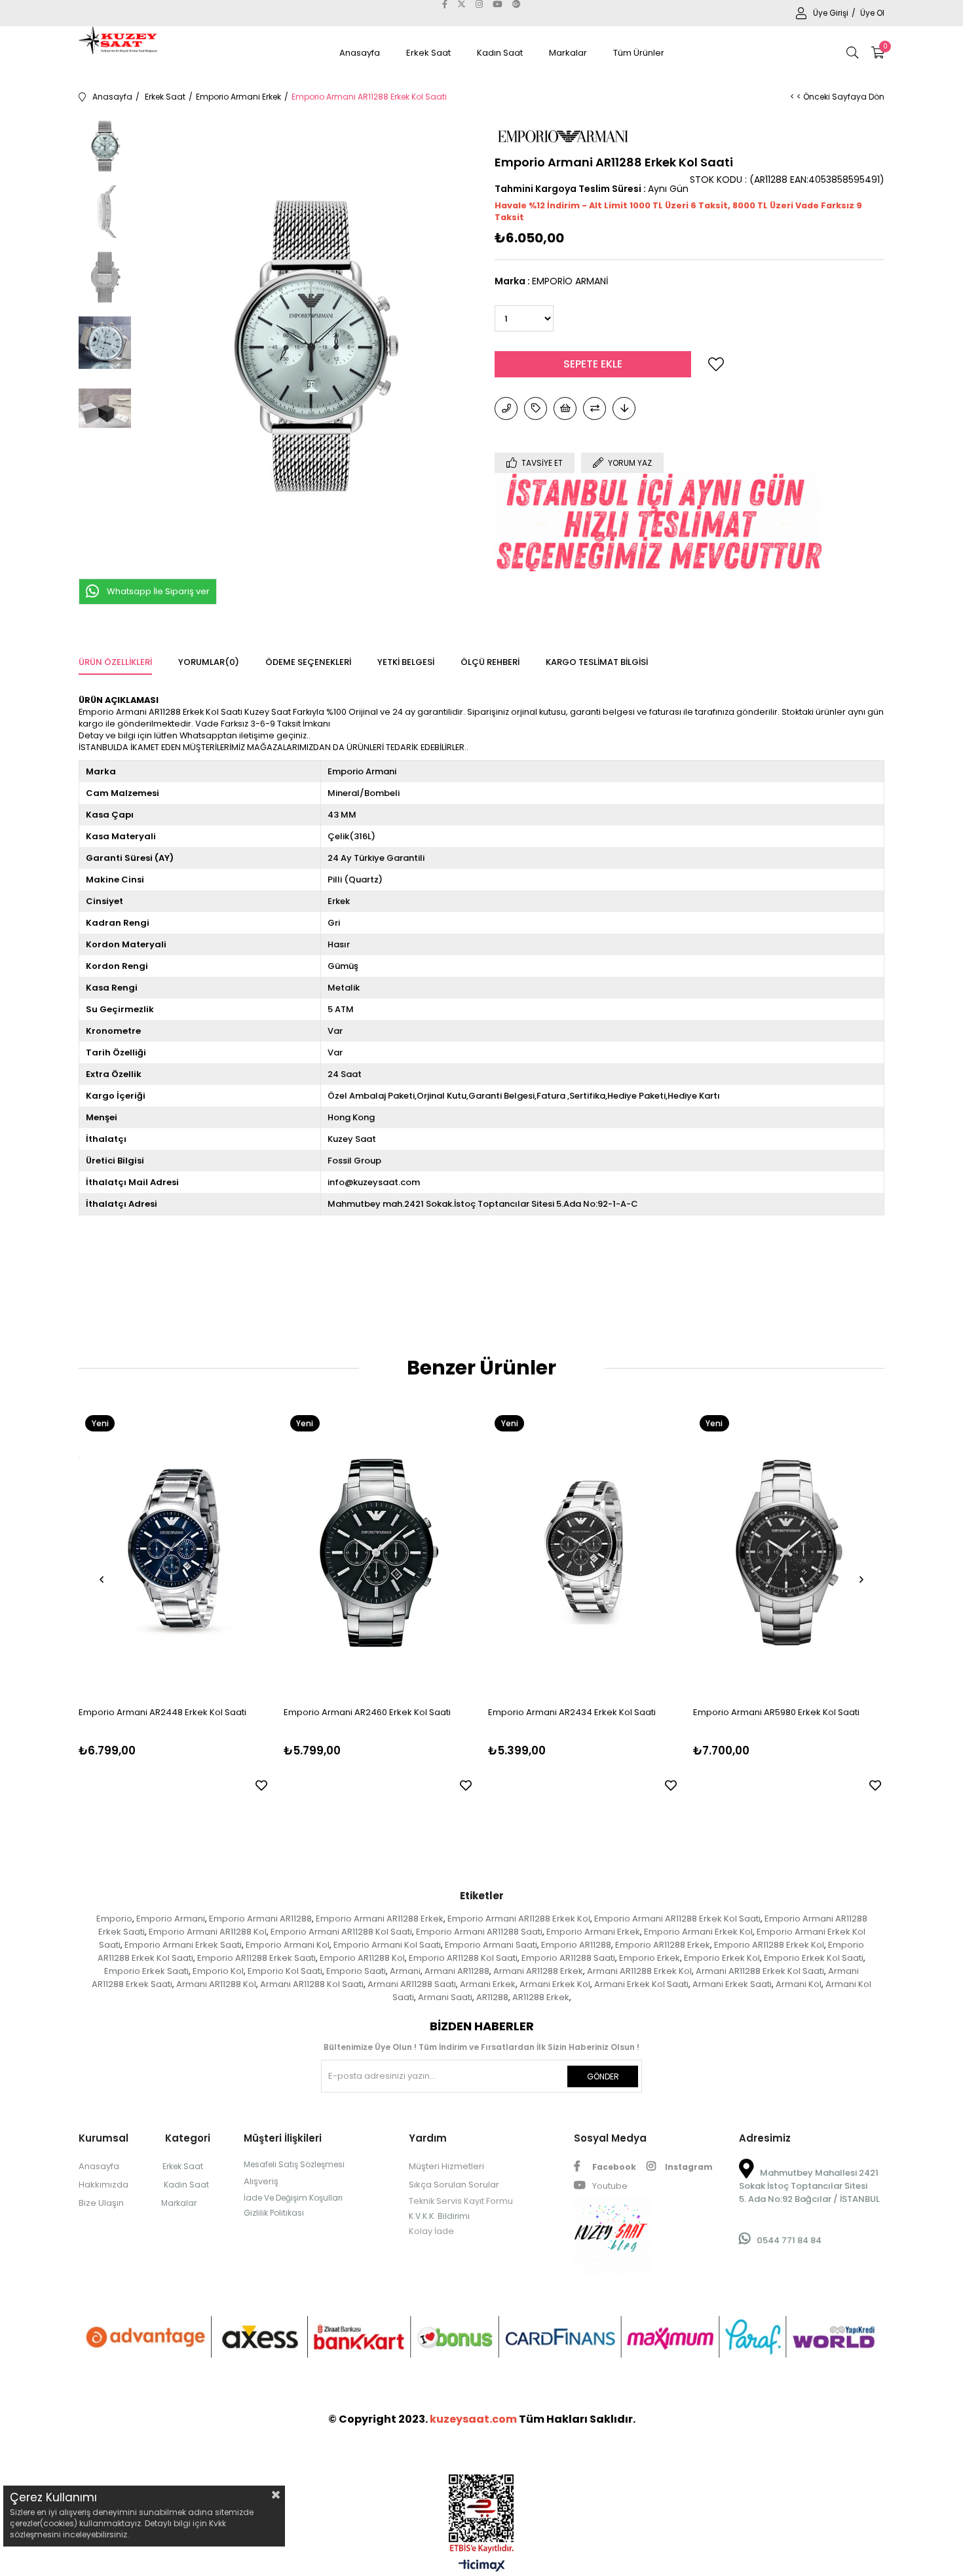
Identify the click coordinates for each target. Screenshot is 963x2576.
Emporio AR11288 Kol (362, 1958)
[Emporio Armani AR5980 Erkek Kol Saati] (789, 1552)
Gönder (603, 2076)
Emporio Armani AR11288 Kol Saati (341, 1932)
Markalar (568, 53)
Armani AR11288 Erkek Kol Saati (760, 1971)
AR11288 (492, 1997)
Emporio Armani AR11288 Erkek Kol (519, 1919)
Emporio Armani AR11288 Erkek (380, 1919)
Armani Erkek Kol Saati (641, 1984)
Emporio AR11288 (576, 1945)
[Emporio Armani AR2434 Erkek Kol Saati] (584, 1552)
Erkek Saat (428, 53)
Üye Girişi (832, 13)
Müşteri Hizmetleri (446, 2166)
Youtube (609, 2186)
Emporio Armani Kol (288, 1945)
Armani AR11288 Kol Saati (312, 1984)
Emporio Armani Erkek (593, 1932)
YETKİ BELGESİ (406, 662)
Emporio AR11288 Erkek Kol (769, 1945)
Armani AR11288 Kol (216, 1984)
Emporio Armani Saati (491, 1945)
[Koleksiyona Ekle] (536, 408)
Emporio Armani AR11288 (260, 1919)
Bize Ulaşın (101, 2203)
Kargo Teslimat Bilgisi (597, 662)
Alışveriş (261, 2181)
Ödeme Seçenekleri (308, 662)
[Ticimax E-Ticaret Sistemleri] (482, 2567)
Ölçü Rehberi (490, 662)
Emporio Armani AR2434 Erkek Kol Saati (572, 1712)
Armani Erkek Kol (555, 1984)
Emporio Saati (356, 1971)
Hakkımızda (104, 2185)
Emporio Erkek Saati (146, 1971)
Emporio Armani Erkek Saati (183, 1945)
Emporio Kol (218, 1971)
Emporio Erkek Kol (722, 1958)
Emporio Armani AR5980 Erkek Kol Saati (776, 1712)
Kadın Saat (500, 53)
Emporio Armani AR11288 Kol (208, 1932)
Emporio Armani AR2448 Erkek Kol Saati (162, 1712)
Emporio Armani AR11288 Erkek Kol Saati (677, 1919)
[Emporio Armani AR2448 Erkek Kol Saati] (175, 1552)
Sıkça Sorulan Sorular (454, 2185)
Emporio (114, 1919)
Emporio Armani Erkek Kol (698, 1932)
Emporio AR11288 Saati (568, 1958)
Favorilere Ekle (261, 1785)
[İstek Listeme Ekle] (565, 408)
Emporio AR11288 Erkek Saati (256, 1958)
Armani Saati (445, 1997)
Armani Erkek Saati (732, 1984)
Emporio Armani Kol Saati (387, 1945)
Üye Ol (872, 13)
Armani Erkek (488, 1984)
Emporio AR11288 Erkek (663, 1945)
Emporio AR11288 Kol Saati (463, 1958)
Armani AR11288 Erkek (538, 1971)
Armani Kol (799, 1984)
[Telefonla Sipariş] (506, 408)
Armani (405, 1971)
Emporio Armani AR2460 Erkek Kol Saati (367, 1712)
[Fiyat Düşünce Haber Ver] (624, 408)
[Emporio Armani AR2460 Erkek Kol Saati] (380, 1552)
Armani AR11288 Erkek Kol (639, 1971)
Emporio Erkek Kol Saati (814, 1958)
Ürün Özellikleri (115, 662)
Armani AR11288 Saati (412, 1984)
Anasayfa (360, 53)
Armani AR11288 (457, 1971)
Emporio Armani (171, 1919)
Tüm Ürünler (639, 53)
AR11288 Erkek (541, 1997)
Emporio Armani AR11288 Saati (479, 1932)
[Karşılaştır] (595, 408)
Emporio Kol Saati (285, 1971)
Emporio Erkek (650, 1958)
